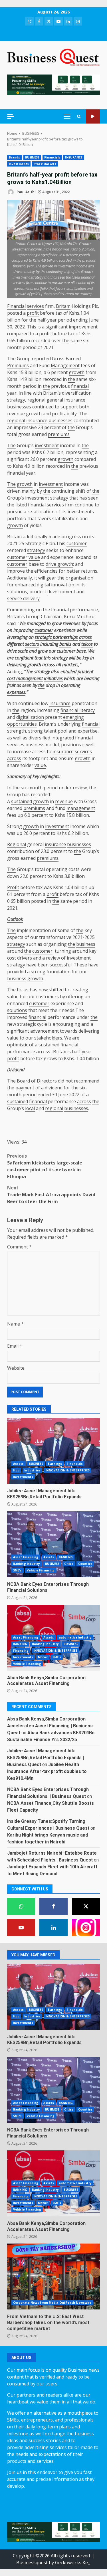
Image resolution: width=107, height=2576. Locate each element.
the (33, 320)
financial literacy (78, 710)
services (35, 306)
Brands (15, 157)
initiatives (53, 678)
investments (81, 512)
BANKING (66, 1557)
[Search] (79, 117)
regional (36, 400)
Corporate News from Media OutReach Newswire (52, 2303)
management (81, 808)
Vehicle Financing (41, 1570)
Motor (43, 1657)
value (34, 557)
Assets (19, 1464)
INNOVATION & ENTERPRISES (67, 1470)
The (11, 359)
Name (15, 1324)
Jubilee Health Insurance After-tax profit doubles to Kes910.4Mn (47, 1771)
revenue (16, 414)
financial (80, 386)
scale (23, 651)
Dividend (16, 1070)
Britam (63, 306)
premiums (59, 434)
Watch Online (93, 117)
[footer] (53, 84)
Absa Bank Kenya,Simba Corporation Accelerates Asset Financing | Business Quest (50, 1726)
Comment (19, 1247)
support (69, 407)
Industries (32, 1470)
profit (33, 313)
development (61, 592)
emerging (73, 717)
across (85, 637)
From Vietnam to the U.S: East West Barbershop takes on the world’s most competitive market (53, 2276)
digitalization (30, 717)
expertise (88, 731)
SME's (18, 1570)
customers (48, 997)
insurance (75, 400)
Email (15, 1346)
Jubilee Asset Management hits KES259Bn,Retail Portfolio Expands (53, 1451)
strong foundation (51, 972)
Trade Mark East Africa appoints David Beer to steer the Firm (51, 1195)
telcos (87, 644)
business (35, 745)
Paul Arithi (26, 192)
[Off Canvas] (11, 116)
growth (77, 372)
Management (65, 365)
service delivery (23, 598)
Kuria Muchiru (79, 616)
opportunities (22, 724)
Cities (69, 1564)
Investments (19, 164)
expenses (16, 692)
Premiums (18, 365)
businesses (19, 407)
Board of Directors (37, 1081)
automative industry (75, 1637)
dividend (54, 1088)
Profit (13, 887)
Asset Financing (26, 1557)
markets (70, 665)
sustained (22, 801)
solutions (17, 592)
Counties (85, 1564)
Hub (16, 1470)
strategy (16, 400)
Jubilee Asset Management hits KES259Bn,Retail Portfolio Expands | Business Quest (46, 1758)
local (30, 1108)
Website (16, 1368)
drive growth (59, 564)
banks (65, 644)
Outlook (15, 919)
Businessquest (32, 2563)
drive (12, 651)
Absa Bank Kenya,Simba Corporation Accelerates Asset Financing (46, 1681)
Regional (17, 844)
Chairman (51, 616)
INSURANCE (74, 157)
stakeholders (48, 1038)
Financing (21, 1651)
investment (47, 445)
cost (12, 958)
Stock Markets (45, 164)
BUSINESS (32, 157)
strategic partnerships (56, 637)
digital (43, 585)
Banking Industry (27, 1564)
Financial (16, 306)
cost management (25, 678)
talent (50, 731)
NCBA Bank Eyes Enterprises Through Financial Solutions (53, 1544)
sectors (32, 644)
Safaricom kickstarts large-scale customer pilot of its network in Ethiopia (45, 1166)
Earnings (55, 1464)
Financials (52, 157)
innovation (63, 585)
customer (77, 543)
